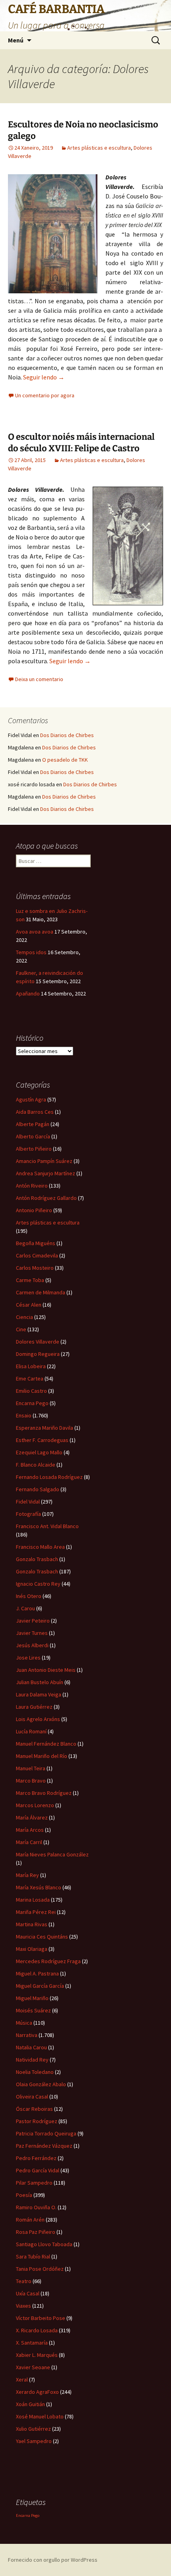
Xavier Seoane (33, 2367)
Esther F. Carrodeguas (42, 1440)
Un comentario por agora (45, 395)
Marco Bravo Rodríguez (44, 1793)
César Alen (29, 1305)
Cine (21, 1329)
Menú (16, 40)
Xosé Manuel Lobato (40, 2416)
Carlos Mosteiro (35, 1268)
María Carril (29, 1842)
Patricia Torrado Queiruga (46, 2133)
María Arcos (30, 1830)
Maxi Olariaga (32, 1949)
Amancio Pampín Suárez (44, 1161)
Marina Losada (33, 1900)
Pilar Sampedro (34, 2183)
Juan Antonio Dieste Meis (46, 1670)
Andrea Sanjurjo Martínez (46, 1173)
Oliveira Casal (32, 2097)
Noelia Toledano (35, 2072)
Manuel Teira (31, 1768)
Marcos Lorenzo (35, 1805)
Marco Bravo (31, 1781)
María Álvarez (32, 1817)
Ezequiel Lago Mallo (39, 1452)
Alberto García (33, 1136)
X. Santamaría (32, 2343)
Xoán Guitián (30, 2404)
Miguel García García (40, 1986)
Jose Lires (28, 1658)
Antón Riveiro (32, 1186)
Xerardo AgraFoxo (37, 2392)
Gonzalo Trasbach (37, 1559)
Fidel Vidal (28, 1502)
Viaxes (23, 2306)
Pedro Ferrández (36, 2158)
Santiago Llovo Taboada (44, 2244)
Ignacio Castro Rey (38, 1584)
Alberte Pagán (33, 1124)
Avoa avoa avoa (35, 932)
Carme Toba (30, 1280)
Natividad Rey (32, 2060)
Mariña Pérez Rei (36, 1912)
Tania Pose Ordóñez (40, 2269)
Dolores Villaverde (38, 1342)
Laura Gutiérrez (34, 1707)
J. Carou (25, 1608)
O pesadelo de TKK (65, 760)
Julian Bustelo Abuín (40, 1682)
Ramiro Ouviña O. (36, 2207)
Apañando (28, 993)
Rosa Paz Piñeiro (36, 2232)
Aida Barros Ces (35, 1112)
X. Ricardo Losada (37, 2330)
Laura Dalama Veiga (39, 1694)
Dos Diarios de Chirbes (67, 735)
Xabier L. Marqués (37, 2355)
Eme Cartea (30, 1378)
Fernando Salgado (38, 1489)
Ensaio (24, 1415)
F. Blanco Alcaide (36, 1465)
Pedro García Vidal (38, 2170)
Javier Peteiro (33, 1621)
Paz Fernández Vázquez (44, 2146)
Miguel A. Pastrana (37, 1973)
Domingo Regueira (38, 1354)
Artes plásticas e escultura (99, 148)
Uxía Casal (28, 2293)
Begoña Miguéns (36, 1243)
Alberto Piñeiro (34, 1149)
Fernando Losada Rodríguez (49, 1477)
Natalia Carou (31, 2047)
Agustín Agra (31, 1099)
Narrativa (27, 2035)
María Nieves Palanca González (52, 1854)
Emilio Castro (31, 1391)
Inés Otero (29, 1596)
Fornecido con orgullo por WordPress (53, 2560)
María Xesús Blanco (39, 1887)
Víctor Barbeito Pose (41, 2318)
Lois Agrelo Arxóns (38, 1719)
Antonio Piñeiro (34, 1210)
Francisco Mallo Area (40, 1547)
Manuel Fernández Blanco (46, 1744)
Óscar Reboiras (34, 2109)
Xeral (22, 2380)
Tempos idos (31, 952)
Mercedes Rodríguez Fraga (48, 1961)
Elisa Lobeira (31, 1366)
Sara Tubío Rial (33, 2256)
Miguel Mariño (32, 1998)
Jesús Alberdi (32, 1645)
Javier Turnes (32, 1633)
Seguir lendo (44, 377)
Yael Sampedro (34, 2441)
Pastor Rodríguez (37, 2121)
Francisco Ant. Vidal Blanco (47, 1526)
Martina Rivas (32, 1924)
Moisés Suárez (33, 2010)
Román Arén (30, 2220)
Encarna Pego (32, 1403)
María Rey (27, 1875)
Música (24, 2023)
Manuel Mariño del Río (42, 1756)
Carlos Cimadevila (37, 1255)
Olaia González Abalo (41, 2084)
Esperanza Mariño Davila (45, 1428)
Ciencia (24, 1317)
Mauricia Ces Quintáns (42, 1937)
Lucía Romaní (31, 1731)
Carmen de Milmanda (41, 1292)
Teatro (24, 2281)
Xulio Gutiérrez (33, 2429)
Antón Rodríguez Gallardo (46, 1198)
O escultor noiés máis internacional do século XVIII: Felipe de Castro (81, 443)
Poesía (24, 2195)
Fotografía (28, 1514)
